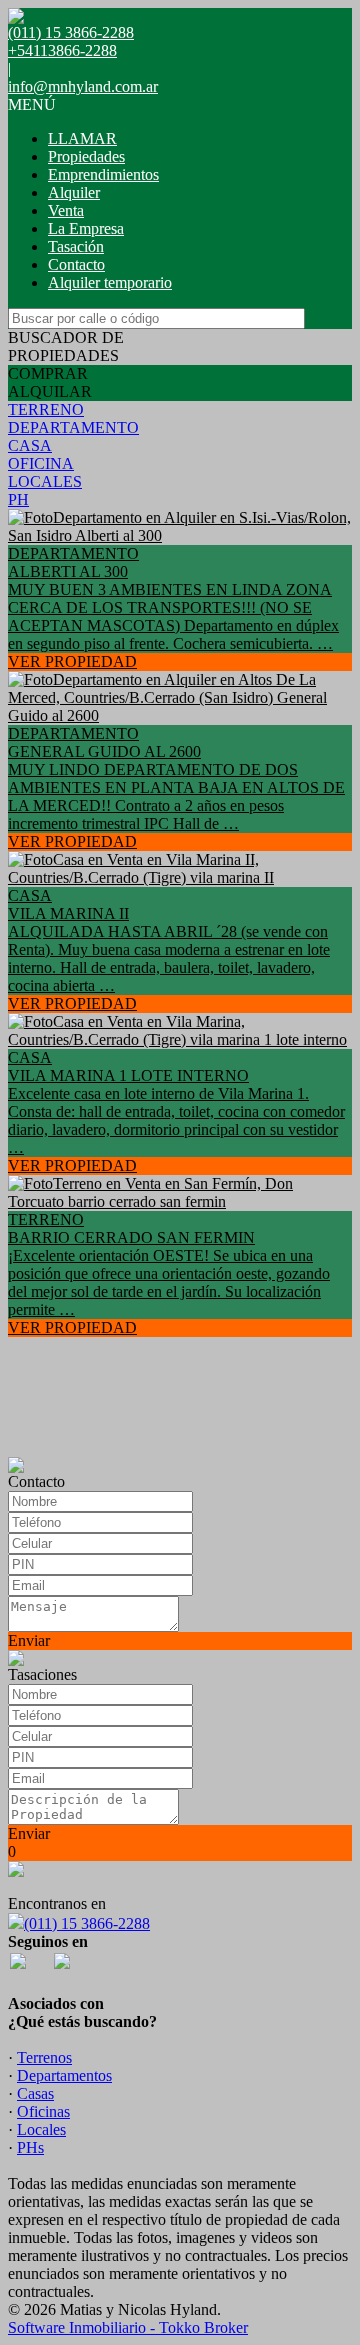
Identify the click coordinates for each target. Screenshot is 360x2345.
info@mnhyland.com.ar (83, 86)
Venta (66, 210)
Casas (35, 2093)
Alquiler (74, 192)
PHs (30, 2147)
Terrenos (44, 2057)
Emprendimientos (103, 174)
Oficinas (43, 2111)
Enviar (29, 1640)
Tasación (76, 246)
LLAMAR (82, 138)
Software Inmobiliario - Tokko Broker (128, 2327)
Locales (41, 2129)
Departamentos (64, 2075)
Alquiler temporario (110, 282)
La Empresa (86, 228)
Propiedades (86, 156)
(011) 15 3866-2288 (87, 1923)
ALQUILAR (50, 391)
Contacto (76, 264)
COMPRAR (48, 373)
